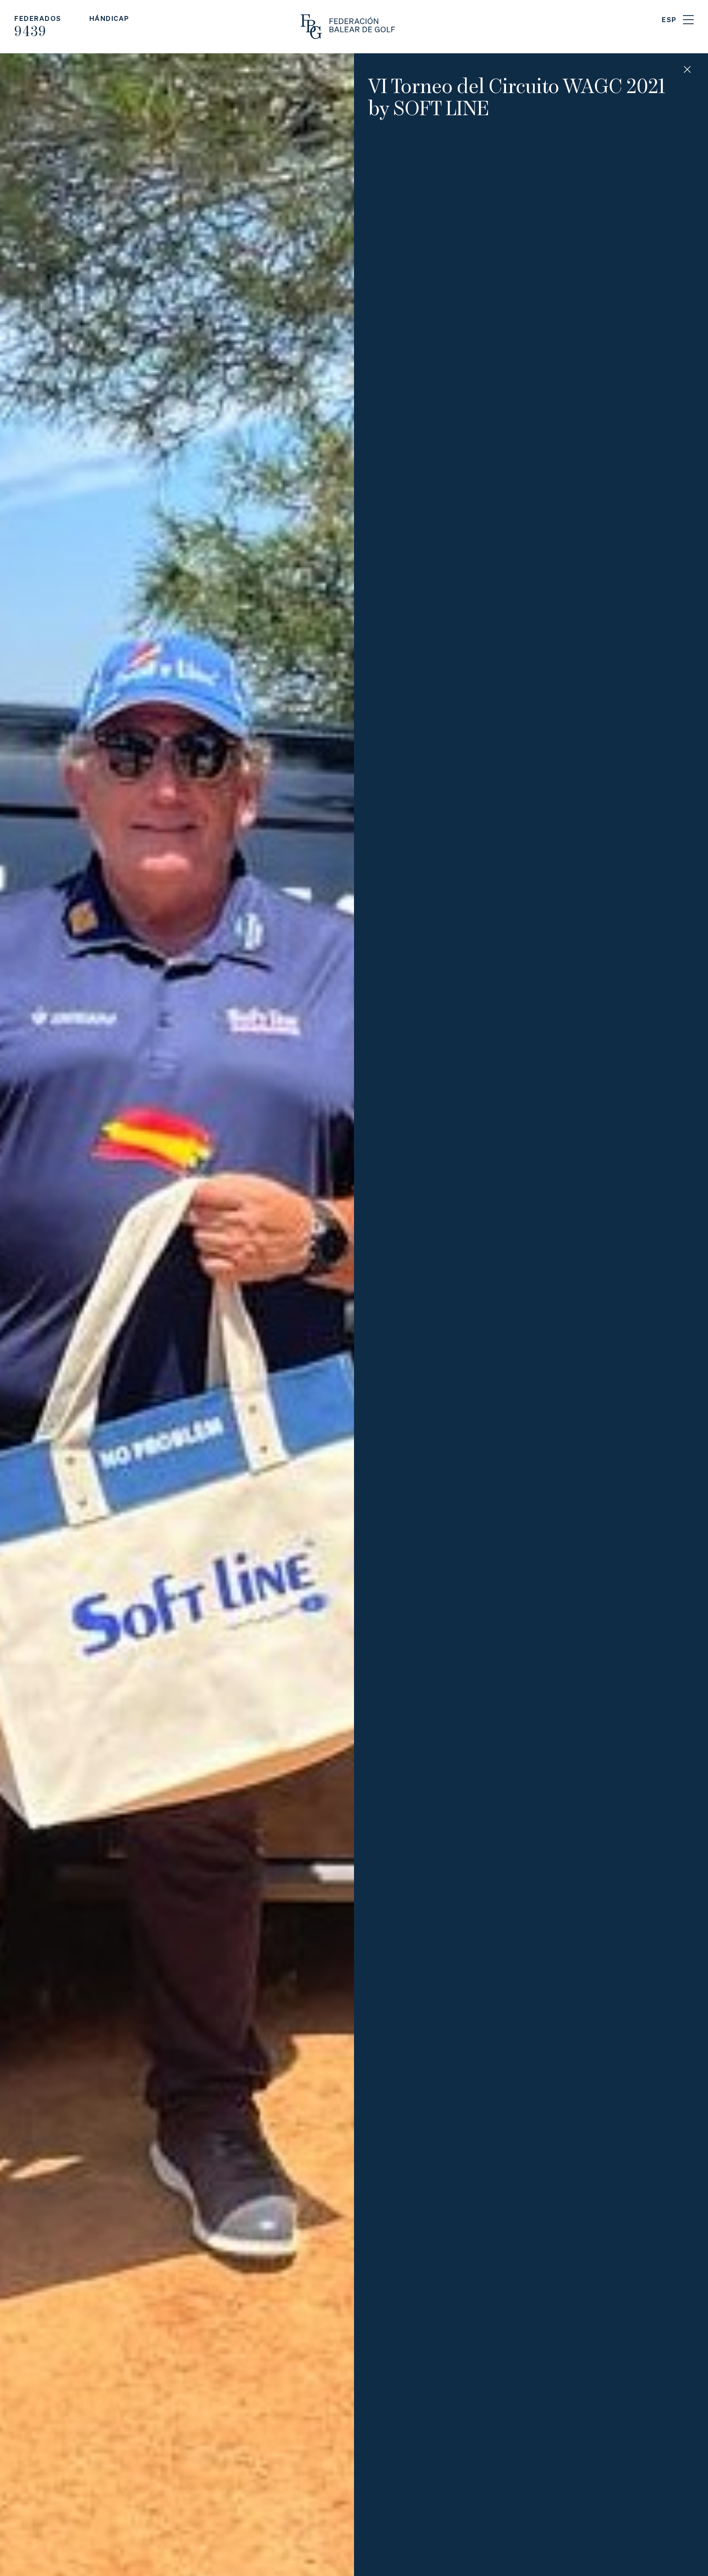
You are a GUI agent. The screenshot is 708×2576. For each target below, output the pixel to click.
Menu (688, 20)
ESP (669, 19)
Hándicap (109, 18)
